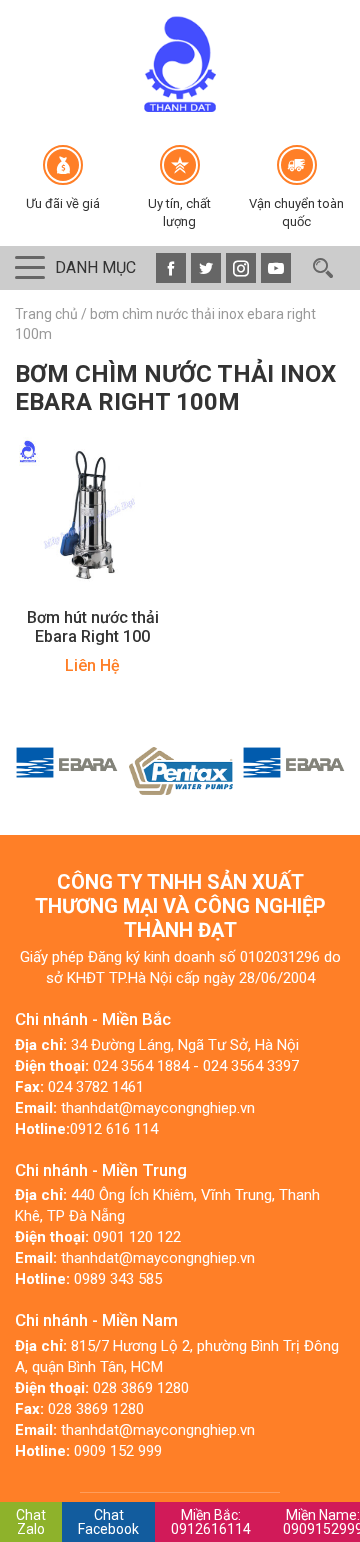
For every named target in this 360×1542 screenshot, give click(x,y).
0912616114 (211, 1522)
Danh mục (95, 267)
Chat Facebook (108, 1522)
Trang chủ (46, 314)
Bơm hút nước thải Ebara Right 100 (93, 627)
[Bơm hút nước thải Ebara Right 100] (92, 513)
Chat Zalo (31, 1522)
